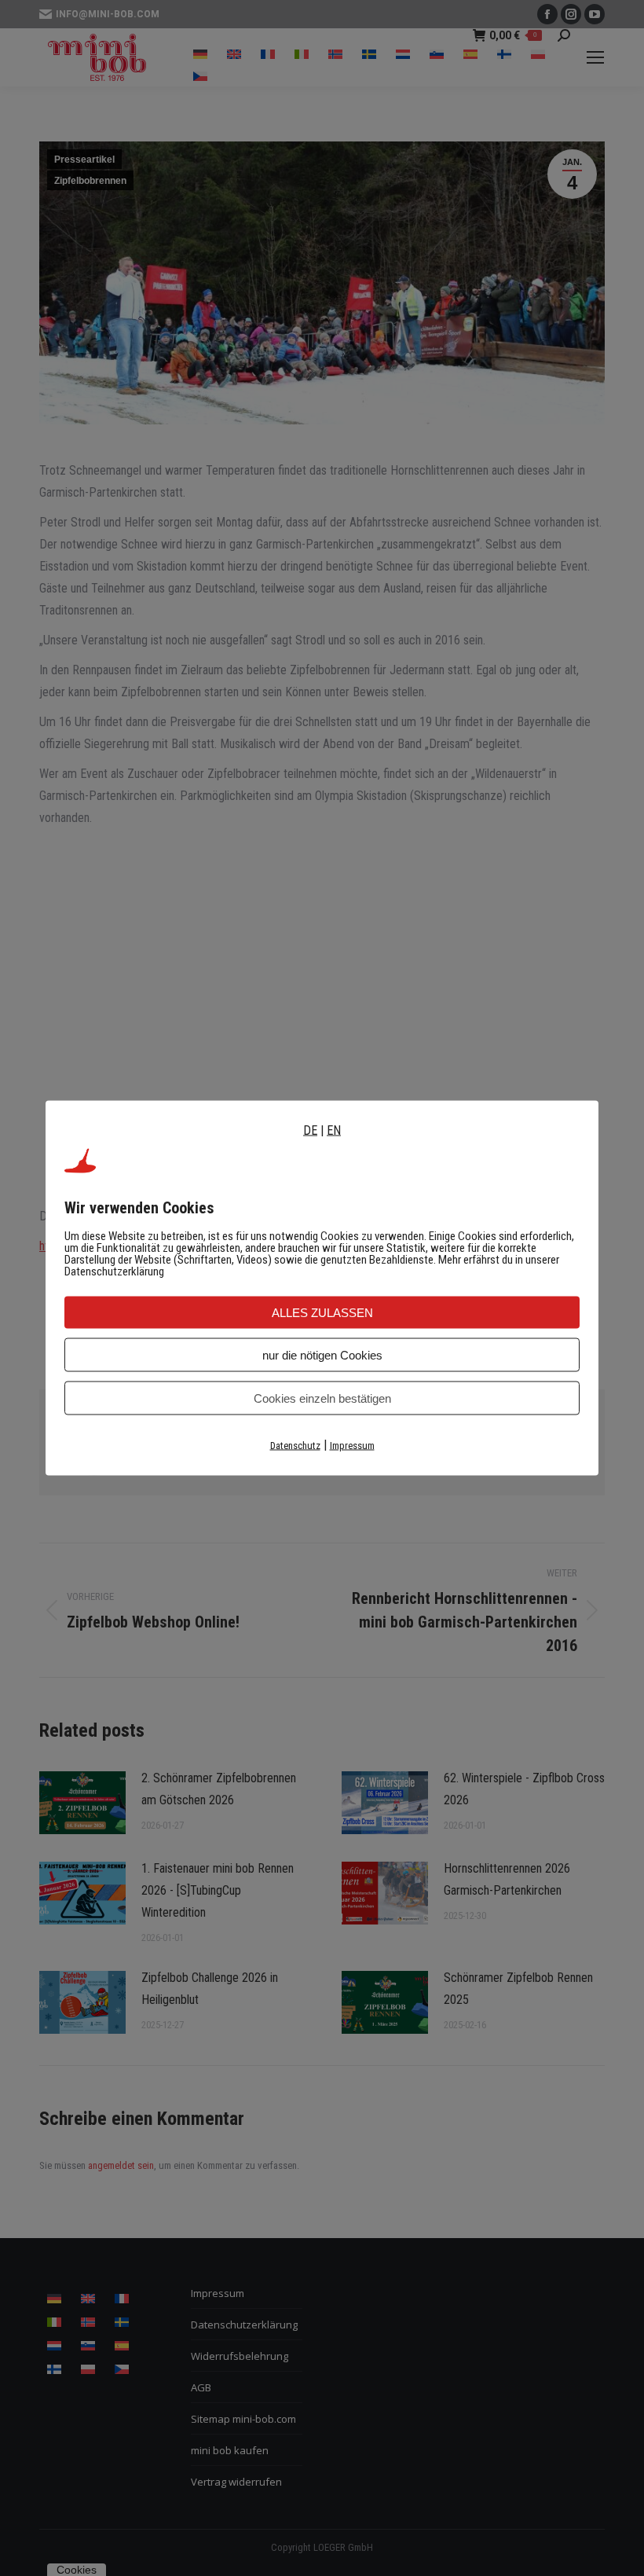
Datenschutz (295, 1446)
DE (310, 1130)
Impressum (352, 1446)
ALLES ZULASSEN (322, 1313)
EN (334, 1130)
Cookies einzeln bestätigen (322, 1398)
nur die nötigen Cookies (322, 1355)
